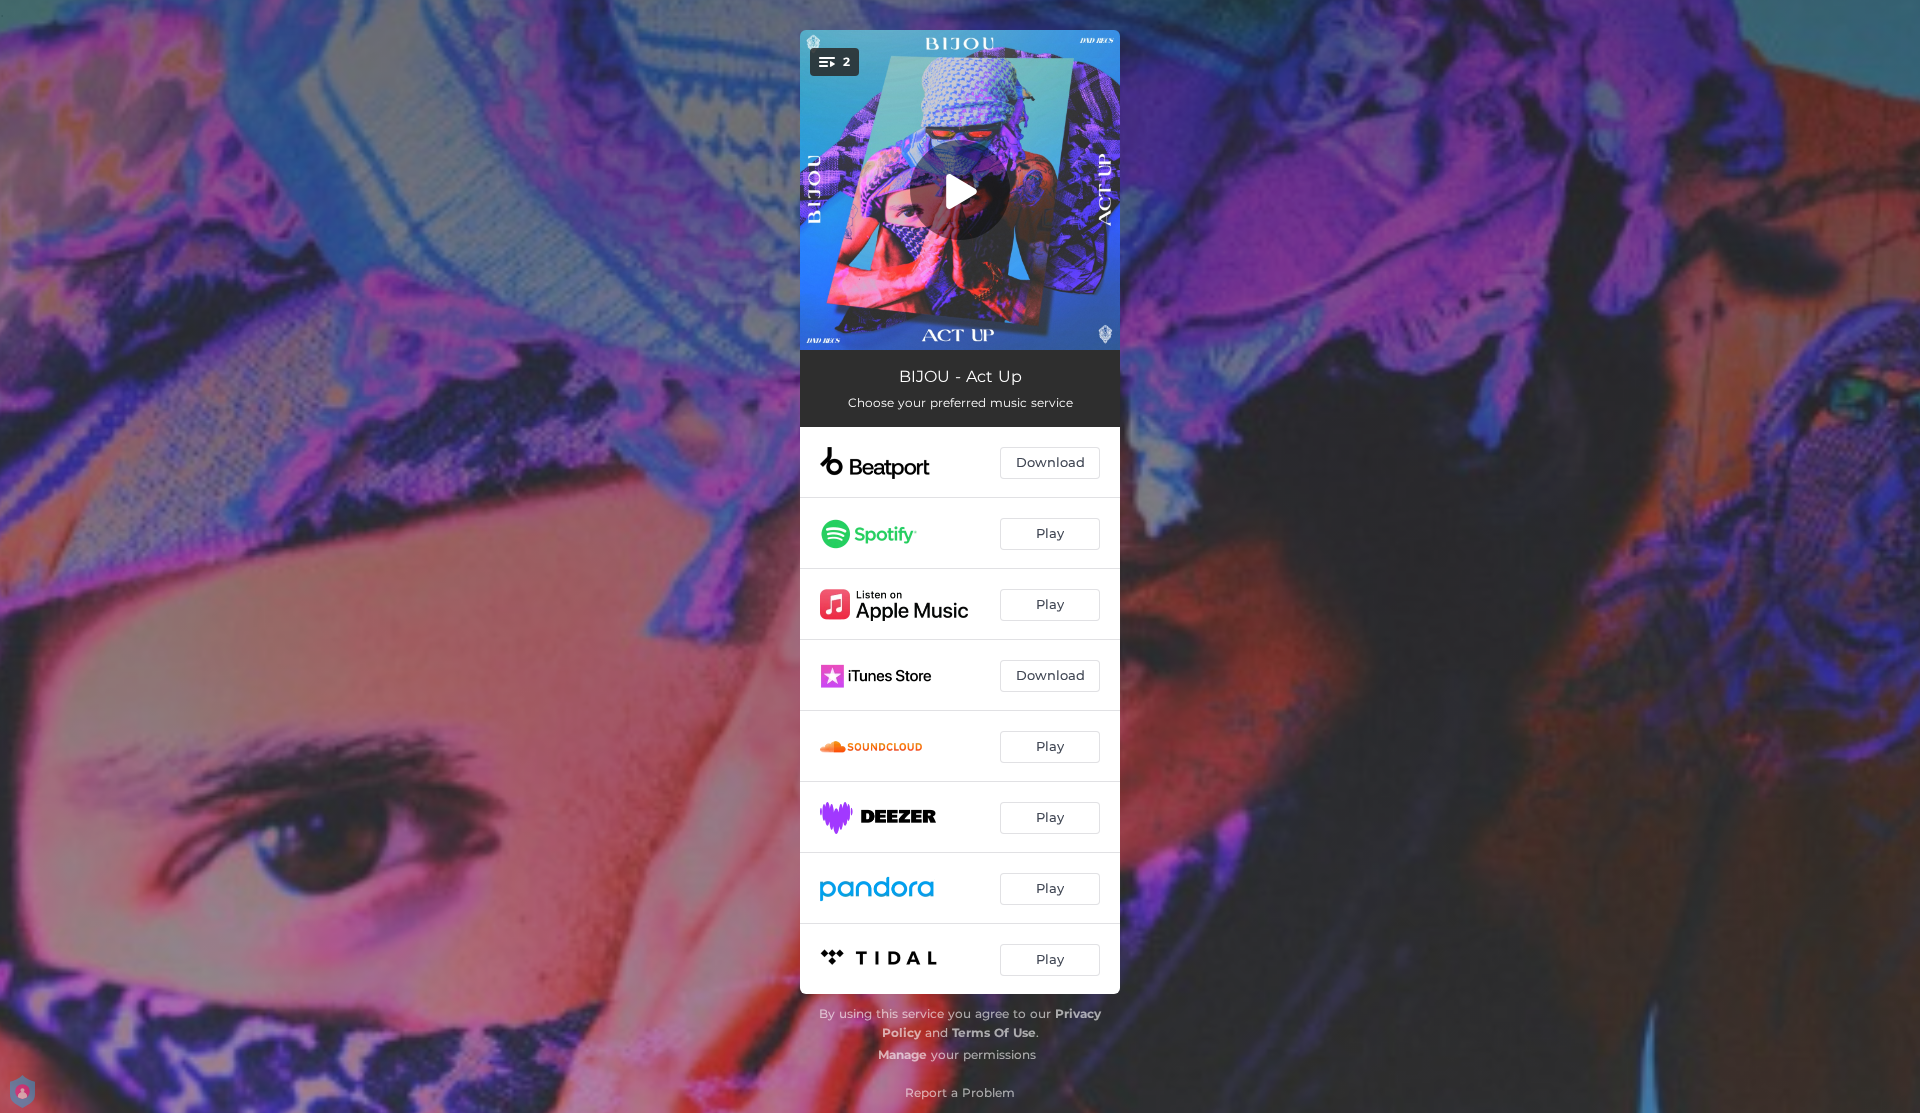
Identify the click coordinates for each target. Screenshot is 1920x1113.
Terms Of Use (994, 1032)
